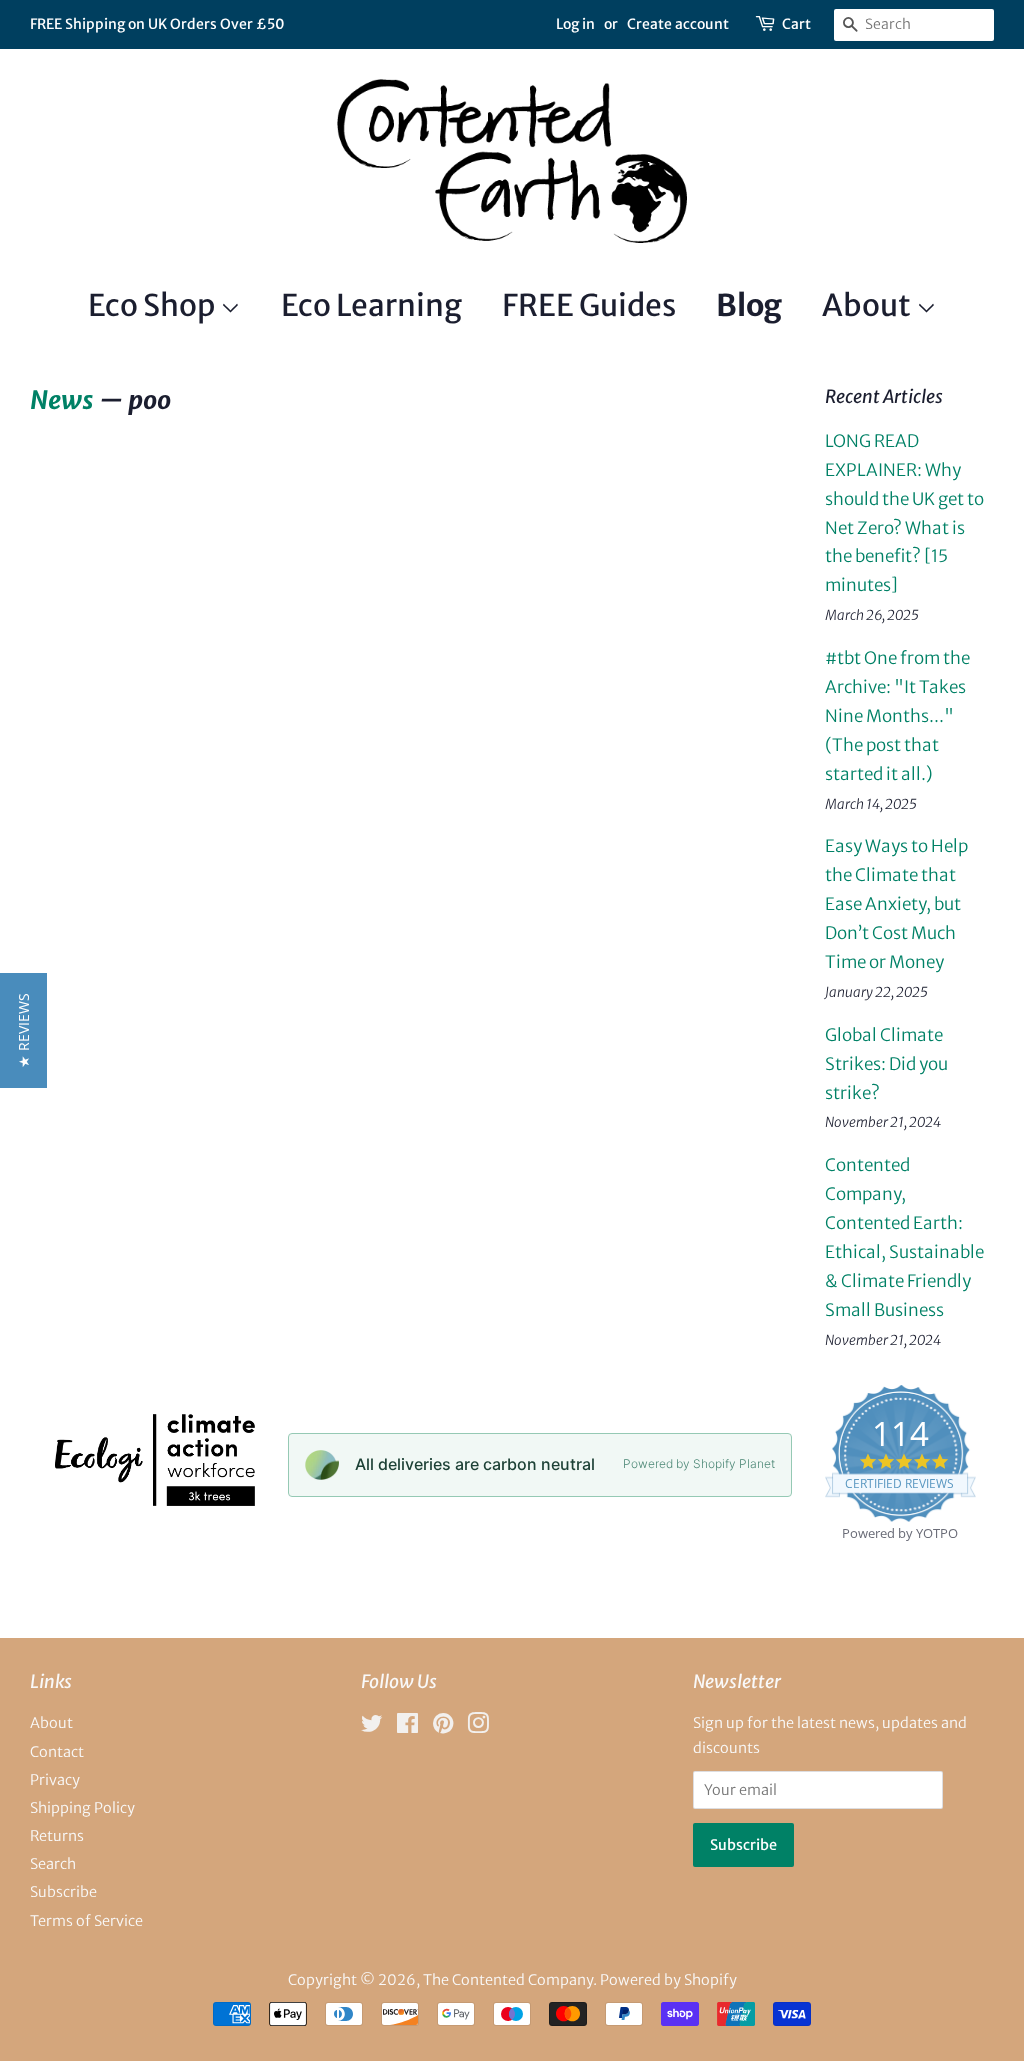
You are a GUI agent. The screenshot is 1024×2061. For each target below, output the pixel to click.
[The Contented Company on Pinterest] (443, 1727)
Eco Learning (371, 305)
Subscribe (63, 1892)
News (62, 400)
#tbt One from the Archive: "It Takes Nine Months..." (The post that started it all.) (897, 716)
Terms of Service (86, 1921)
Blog (749, 305)
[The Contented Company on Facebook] (407, 1727)
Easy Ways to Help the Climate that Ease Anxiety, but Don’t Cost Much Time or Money (896, 904)
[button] (23, 1030)
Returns (57, 1836)
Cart (796, 24)
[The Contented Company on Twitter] (372, 1727)
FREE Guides (589, 305)
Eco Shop (154, 305)
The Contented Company (508, 1980)
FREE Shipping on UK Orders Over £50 (157, 24)
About (869, 305)
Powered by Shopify (668, 1980)
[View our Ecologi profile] (153, 1500)
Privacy (55, 1780)
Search (53, 1864)
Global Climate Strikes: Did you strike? (886, 1064)
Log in (575, 24)
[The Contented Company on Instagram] (478, 1727)
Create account (678, 24)
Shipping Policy (82, 1808)
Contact (57, 1752)
